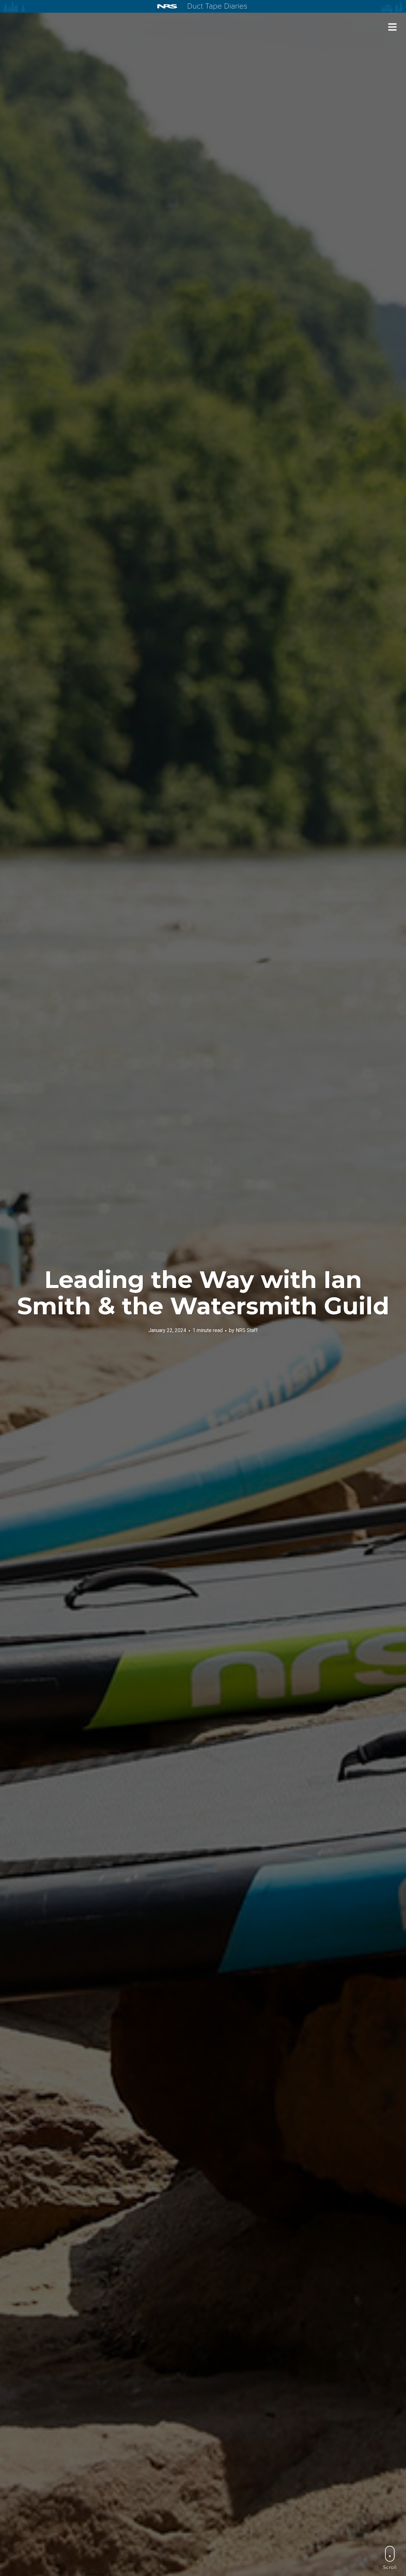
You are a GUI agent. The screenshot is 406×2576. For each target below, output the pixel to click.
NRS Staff (247, 1330)
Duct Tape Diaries (215, 7)
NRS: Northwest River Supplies (167, 6)
